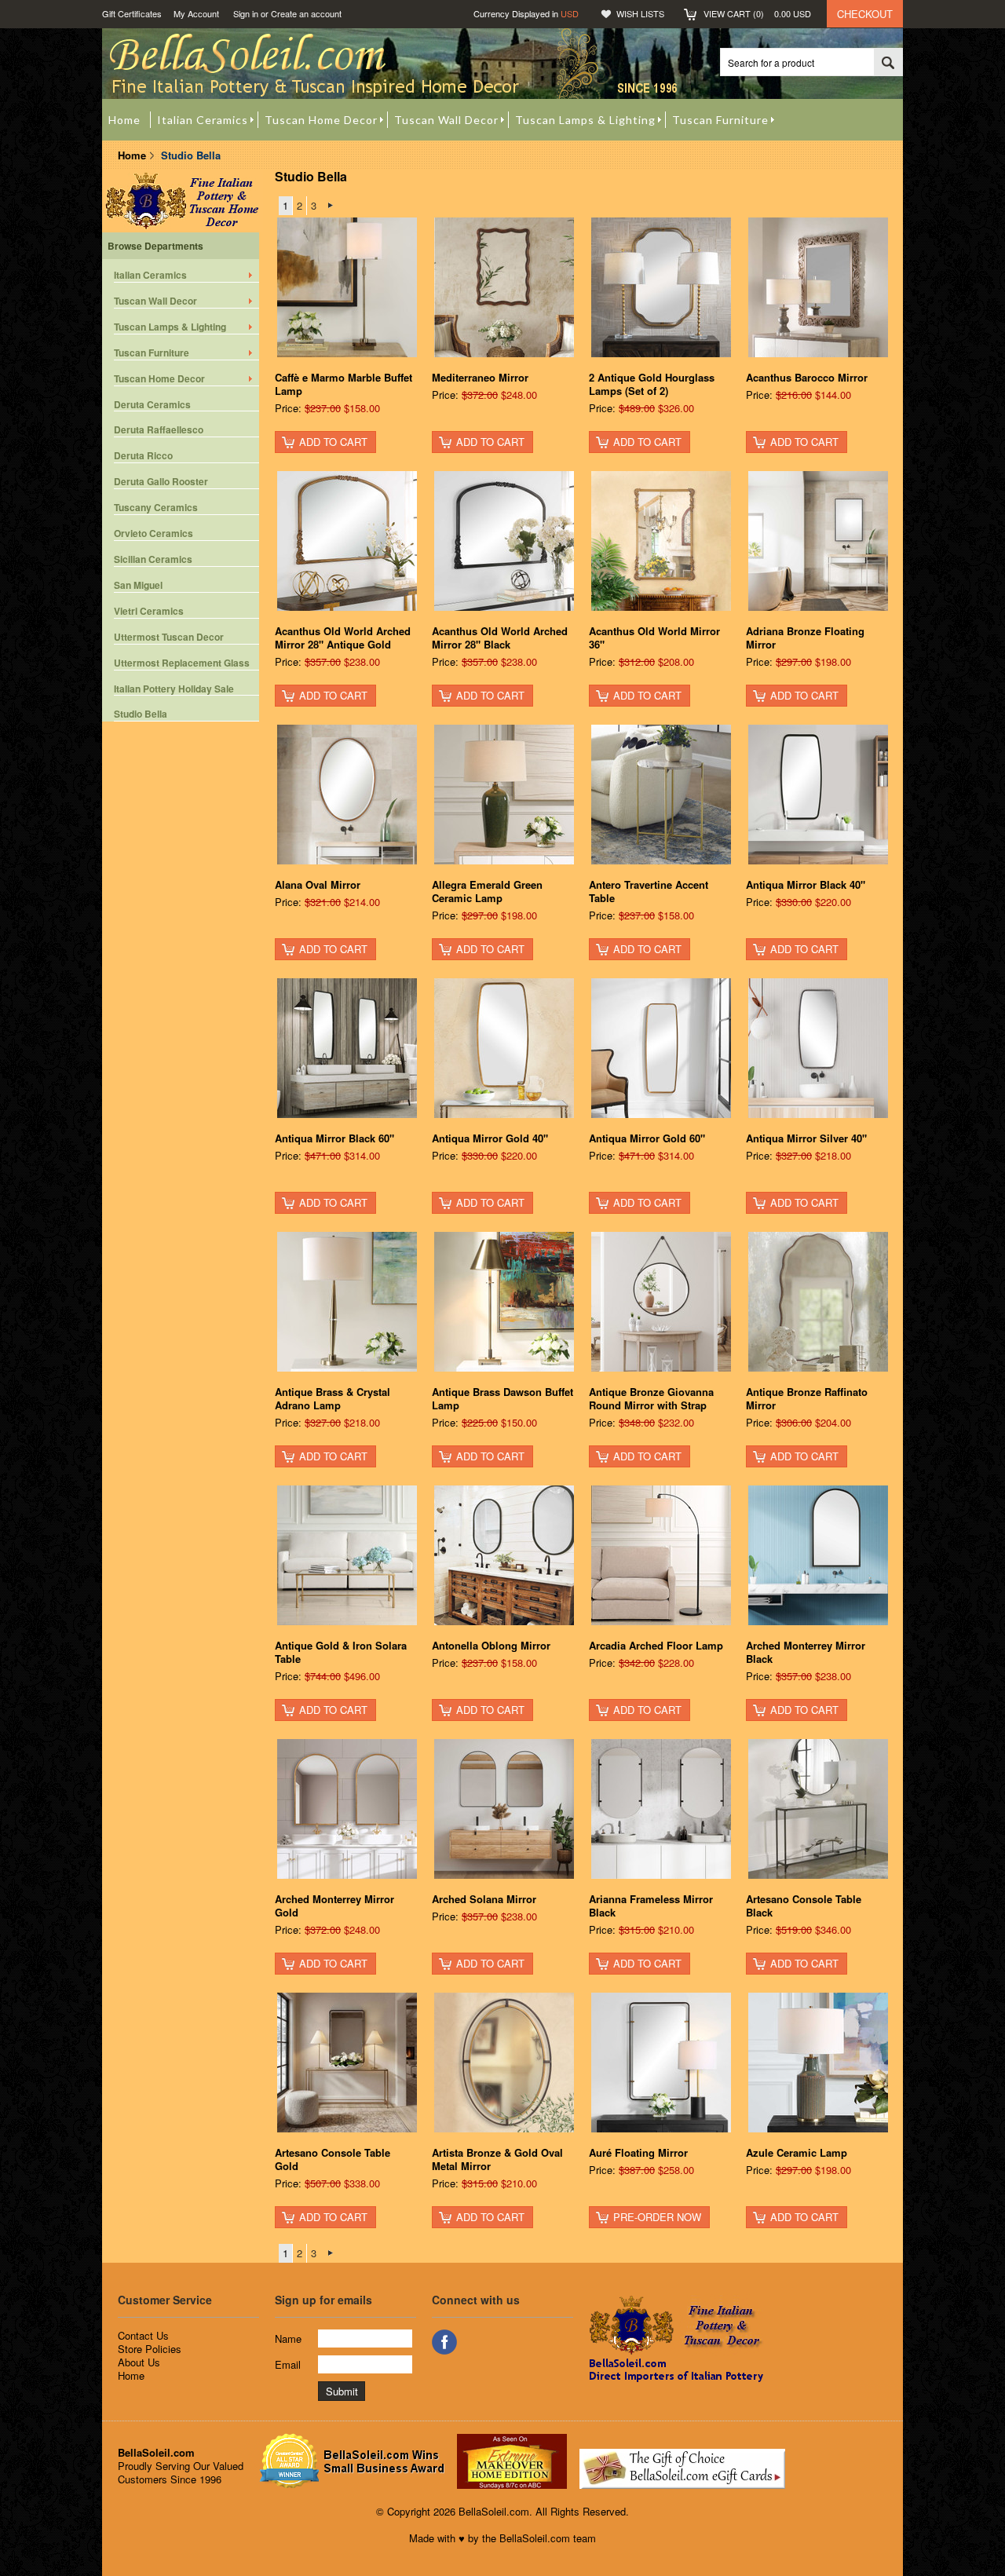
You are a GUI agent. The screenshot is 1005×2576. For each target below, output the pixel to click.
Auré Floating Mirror (638, 2152)
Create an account (306, 13)
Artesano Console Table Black (804, 1906)
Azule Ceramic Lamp (797, 2152)
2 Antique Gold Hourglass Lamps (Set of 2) (652, 384)
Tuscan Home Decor (159, 379)
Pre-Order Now (657, 2217)
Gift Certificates (132, 13)
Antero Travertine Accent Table (649, 891)
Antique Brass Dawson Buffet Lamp (502, 1398)
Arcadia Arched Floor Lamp (656, 1645)
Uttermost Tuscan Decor (169, 637)
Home (132, 155)
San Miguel (138, 585)
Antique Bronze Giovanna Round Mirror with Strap (651, 1398)
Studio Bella (141, 714)
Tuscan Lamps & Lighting (170, 327)
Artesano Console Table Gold (333, 2159)
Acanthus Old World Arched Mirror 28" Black (500, 638)
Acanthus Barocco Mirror (807, 377)
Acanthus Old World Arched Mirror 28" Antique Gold (343, 638)
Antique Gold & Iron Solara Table (341, 1652)
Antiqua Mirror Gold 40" (490, 1138)
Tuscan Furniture (152, 353)
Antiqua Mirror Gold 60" (647, 1138)
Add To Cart (333, 442)
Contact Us (143, 2335)
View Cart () (757, 13)
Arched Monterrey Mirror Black (806, 1652)
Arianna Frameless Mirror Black (651, 1906)
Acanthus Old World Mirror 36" (654, 638)
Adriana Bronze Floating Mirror (805, 638)
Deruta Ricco (143, 456)
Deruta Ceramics (152, 405)
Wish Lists (640, 13)
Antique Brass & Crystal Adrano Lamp (333, 1398)
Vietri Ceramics (149, 611)
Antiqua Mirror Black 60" (334, 1138)
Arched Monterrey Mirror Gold (334, 1906)
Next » (330, 206)
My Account (196, 13)
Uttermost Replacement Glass (182, 663)
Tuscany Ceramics (156, 508)
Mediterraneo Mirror (480, 377)
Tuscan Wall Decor (155, 301)
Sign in (246, 13)
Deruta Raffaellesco (159, 430)
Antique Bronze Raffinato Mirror (807, 1398)
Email (288, 2364)
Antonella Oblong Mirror (491, 1645)
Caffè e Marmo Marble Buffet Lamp (344, 384)
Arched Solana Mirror (484, 1899)
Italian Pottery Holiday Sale (174, 689)
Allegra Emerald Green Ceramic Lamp (487, 891)
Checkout (865, 14)
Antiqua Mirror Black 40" (806, 884)
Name (288, 2338)
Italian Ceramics (150, 275)
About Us (139, 2362)
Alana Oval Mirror (318, 884)
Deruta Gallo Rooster (161, 482)
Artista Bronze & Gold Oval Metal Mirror (497, 2159)
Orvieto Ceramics (153, 533)
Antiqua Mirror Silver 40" (806, 1138)
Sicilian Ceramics (153, 559)
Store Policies (150, 2349)
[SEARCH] (888, 63)
